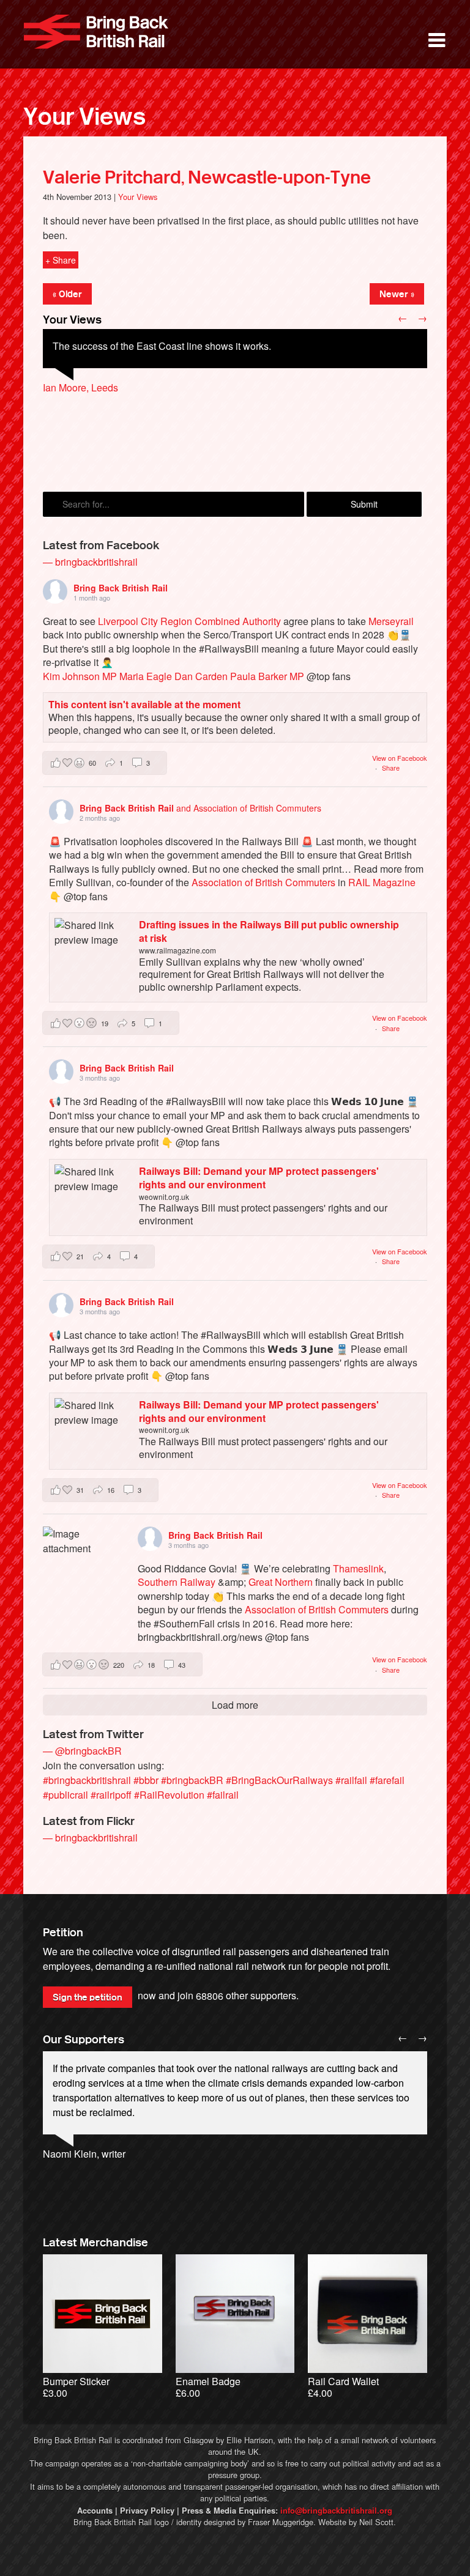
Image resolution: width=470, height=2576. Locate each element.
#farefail (387, 1780)
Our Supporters (84, 2040)
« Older (67, 294)
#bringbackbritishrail (87, 1780)
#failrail (223, 1795)
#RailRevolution (169, 1795)
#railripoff (111, 1795)
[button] (105, 763)
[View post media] (78, 1562)
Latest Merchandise (95, 2243)
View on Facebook (400, 758)
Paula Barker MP (267, 676)
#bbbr (146, 1780)
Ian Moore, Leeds (80, 387)
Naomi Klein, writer (84, 2154)
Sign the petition (88, 1997)
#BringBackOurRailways (279, 1780)
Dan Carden (201, 676)
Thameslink (358, 1568)
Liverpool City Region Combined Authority (189, 621)
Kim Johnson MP (80, 676)
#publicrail (65, 1795)
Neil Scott (376, 2522)
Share (391, 768)
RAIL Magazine (382, 882)
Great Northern (281, 1582)
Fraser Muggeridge (281, 2522)
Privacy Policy (147, 2511)
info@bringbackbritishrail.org (336, 2511)
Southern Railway (177, 1582)
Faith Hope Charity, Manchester (111, 417)
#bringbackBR (192, 1780)
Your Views (84, 117)
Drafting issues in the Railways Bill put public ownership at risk (269, 931)
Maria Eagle (146, 676)
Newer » (397, 294)
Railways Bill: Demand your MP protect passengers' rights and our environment (259, 1178)
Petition (63, 1933)
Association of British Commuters (263, 882)
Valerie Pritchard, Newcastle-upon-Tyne (207, 177)
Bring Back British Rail (96, 32)
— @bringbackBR (82, 1751)
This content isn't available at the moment (144, 704)
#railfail (351, 1780)
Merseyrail (391, 621)
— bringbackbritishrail (90, 562)
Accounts (95, 2511)
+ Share (61, 260)
